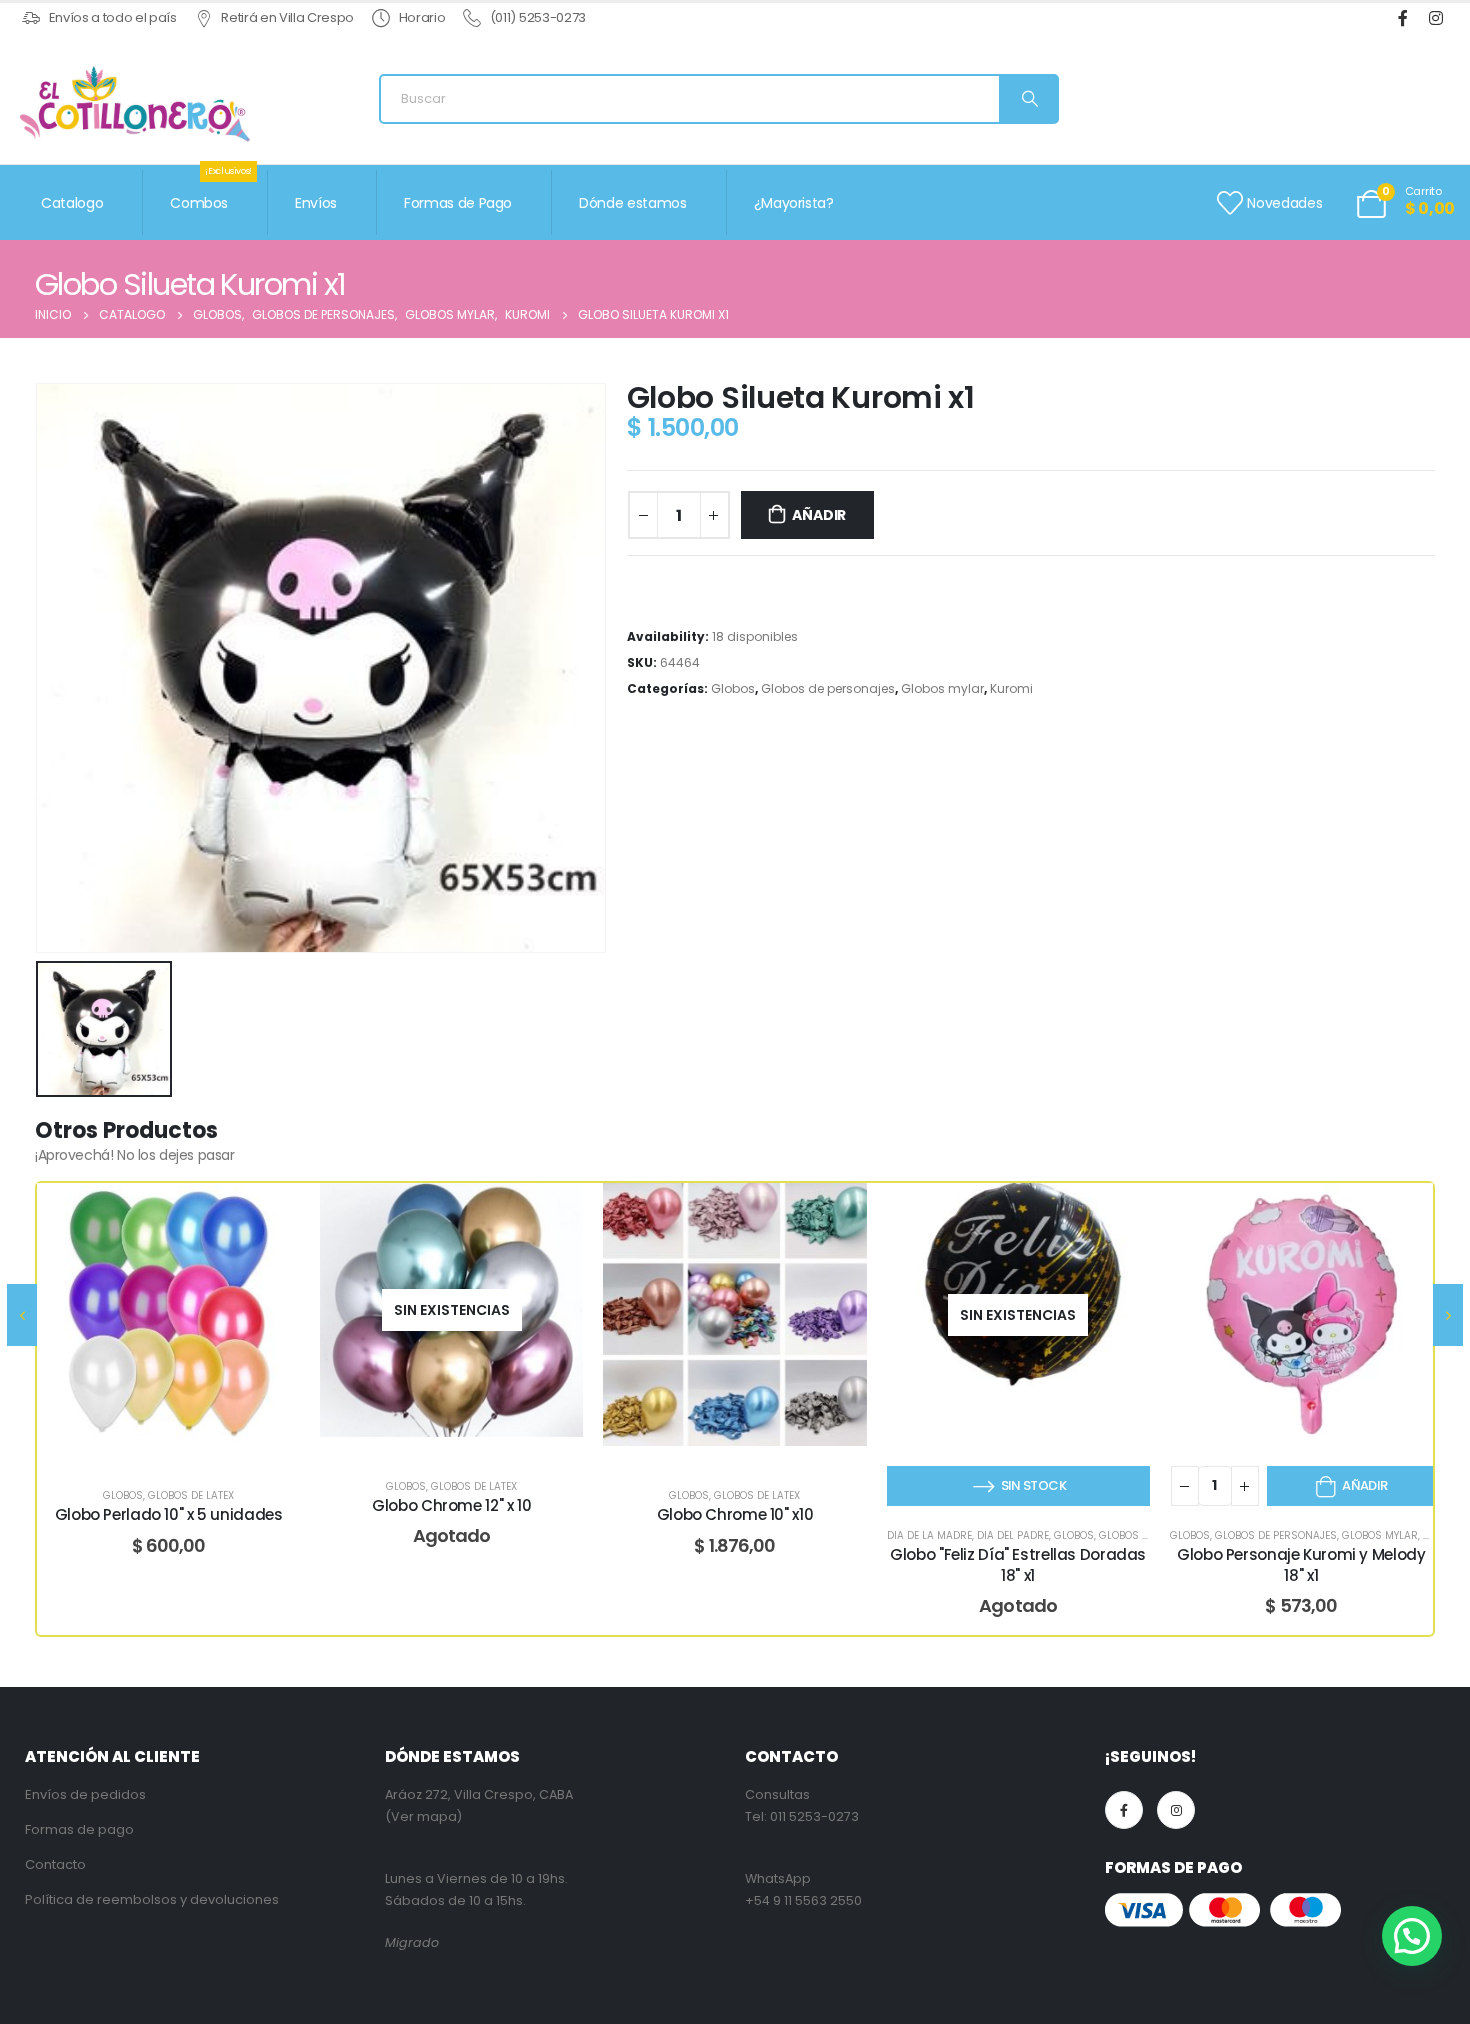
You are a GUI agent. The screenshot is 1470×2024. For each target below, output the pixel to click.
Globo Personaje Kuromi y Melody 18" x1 (1301, 1564)
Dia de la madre (929, 1535)
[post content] (168, 1314)
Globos (733, 688)
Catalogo (72, 203)
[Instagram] (1435, 18)
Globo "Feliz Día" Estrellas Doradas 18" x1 (1018, 1564)
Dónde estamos (632, 203)
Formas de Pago (458, 203)
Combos (211, 191)
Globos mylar (942, 688)
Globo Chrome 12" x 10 (451, 1505)
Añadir (819, 515)
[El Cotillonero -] (135, 104)
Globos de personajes (828, 688)
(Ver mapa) (423, 1816)
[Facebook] (1402, 18)
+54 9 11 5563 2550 (803, 1900)
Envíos (316, 203)
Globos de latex (191, 1495)
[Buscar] (1028, 99)
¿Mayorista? (794, 203)
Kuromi (1011, 688)
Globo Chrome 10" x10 (735, 1514)
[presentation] (22, 1315)
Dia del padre (1013, 1535)
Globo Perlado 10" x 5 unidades (169, 1514)
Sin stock (1033, 1485)
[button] (1412, 1936)
